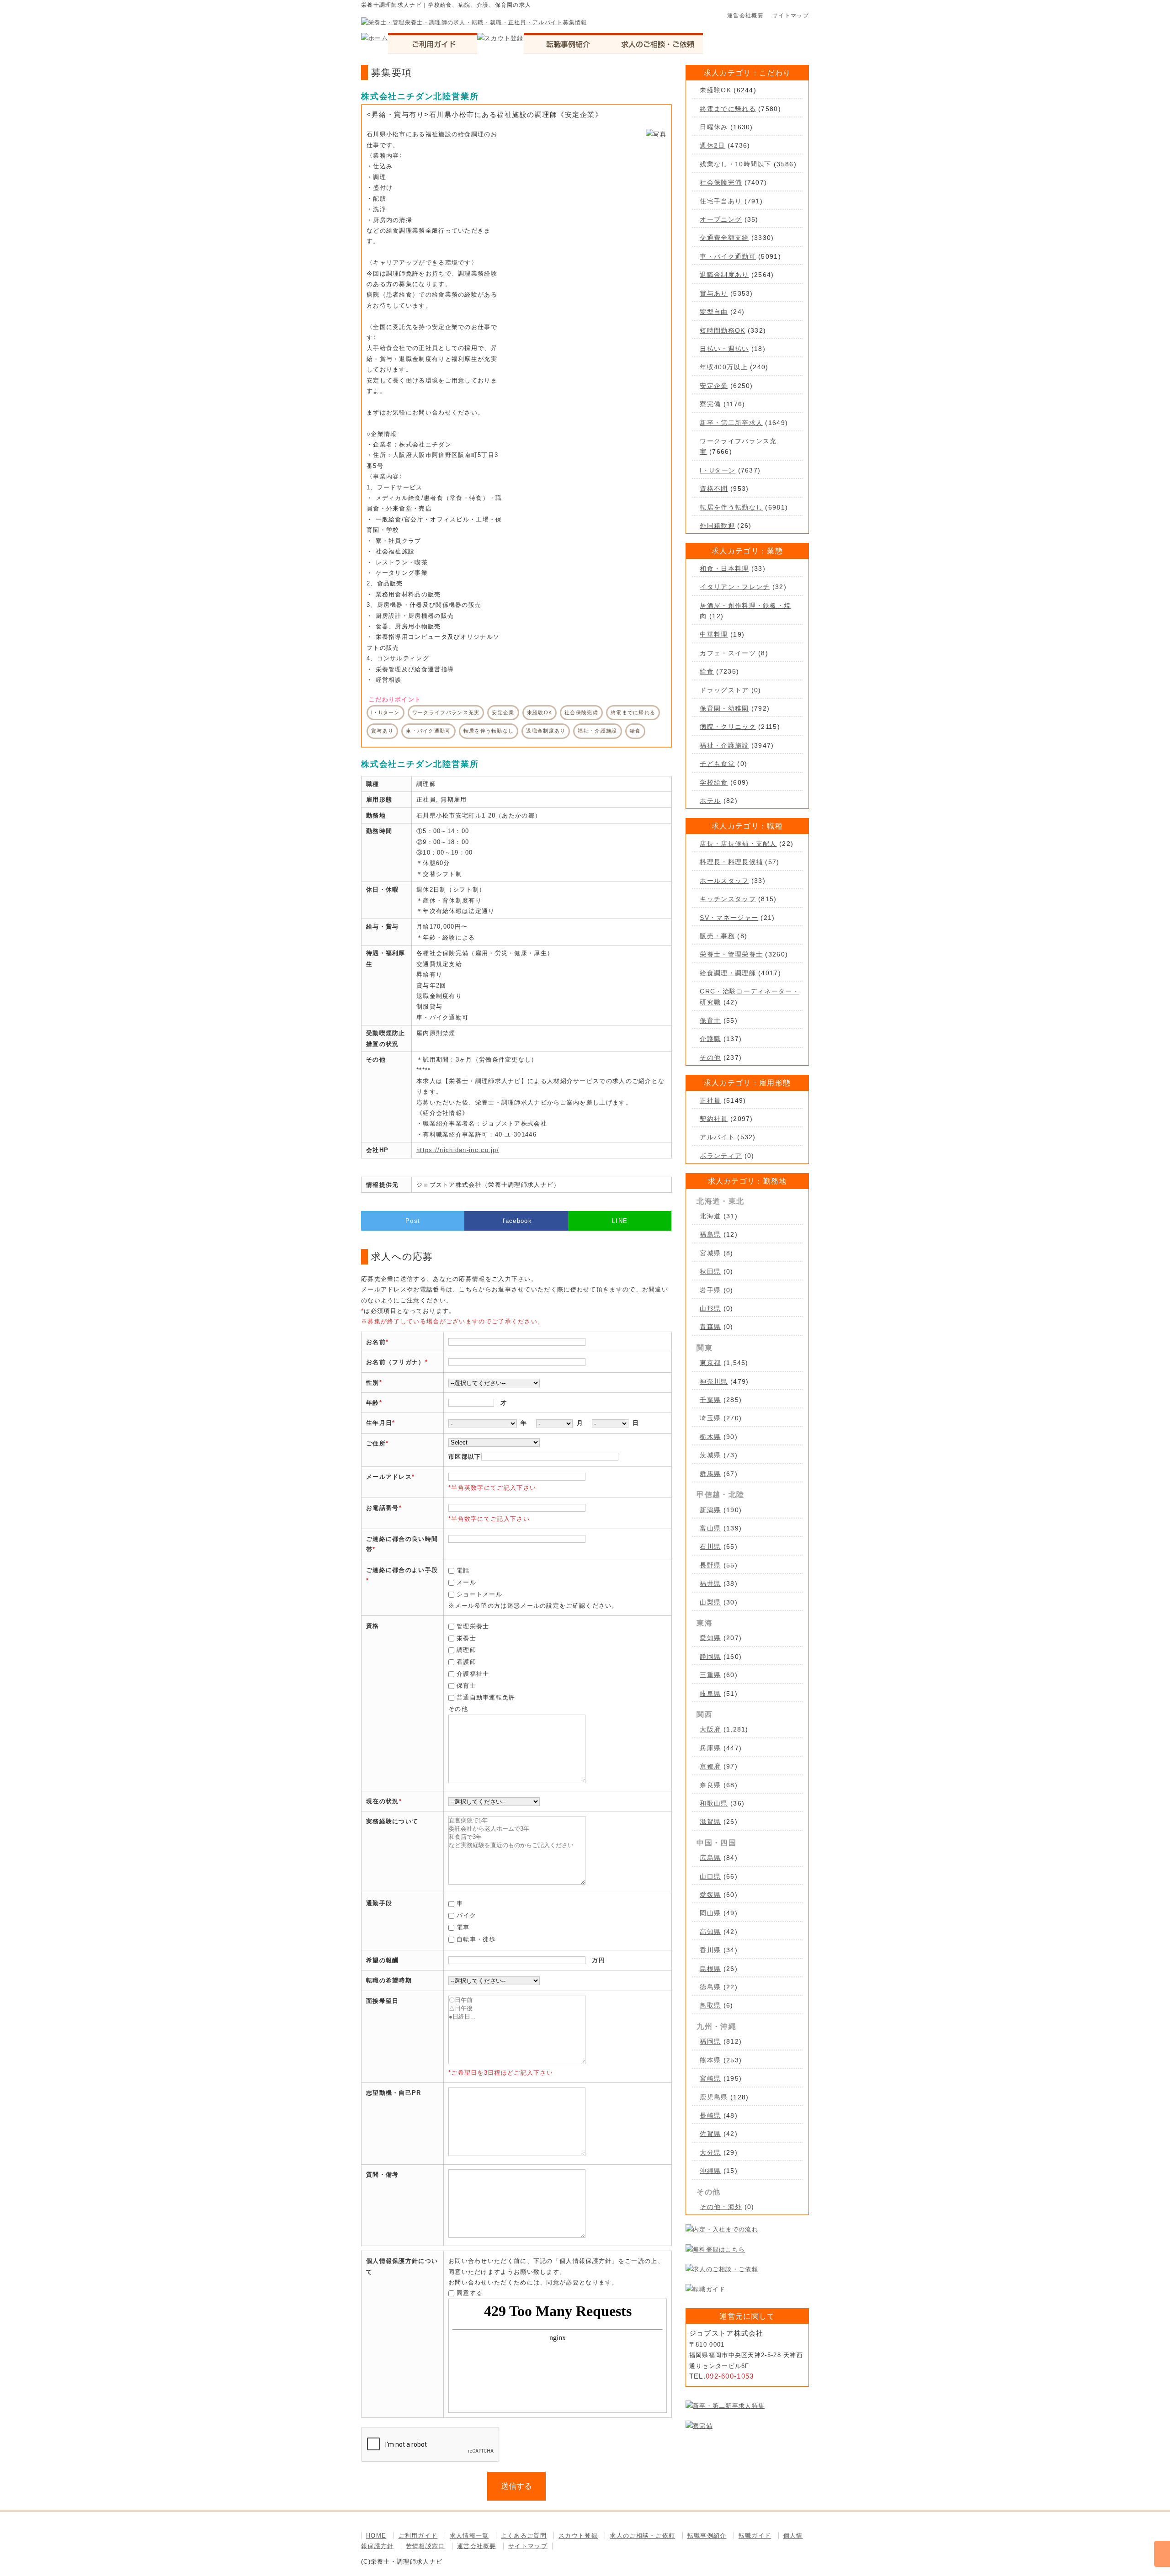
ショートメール (479, 1594)
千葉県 (710, 1400)
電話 (463, 1570)
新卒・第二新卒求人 (731, 423)
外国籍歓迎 (717, 526)
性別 (373, 1383)
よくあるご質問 (524, 2536)
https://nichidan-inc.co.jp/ (458, 1150)
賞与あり (714, 293)
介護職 (710, 1039)
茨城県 (710, 1455)
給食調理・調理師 (728, 973)
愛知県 (710, 1638)
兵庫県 (710, 1748)
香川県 (710, 1950)
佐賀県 (710, 2134)
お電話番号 (383, 1508)
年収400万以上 (723, 367)
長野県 (710, 1565)
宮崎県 (710, 2078)
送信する (516, 2486)
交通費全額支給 (724, 238)
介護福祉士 (473, 1674)
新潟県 (710, 1510)
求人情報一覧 (469, 2536)
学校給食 (714, 782)
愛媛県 (710, 1895)
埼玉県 (710, 1418)
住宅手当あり (721, 201)
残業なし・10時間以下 (735, 164)
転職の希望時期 (389, 1980)
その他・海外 (721, 2207)
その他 (710, 1057)
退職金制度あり (724, 275)
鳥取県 (710, 2005)
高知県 (710, 1932)
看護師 (466, 1662)
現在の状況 (383, 1801)
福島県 (710, 1234)
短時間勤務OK (722, 330)
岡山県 (710, 1913)
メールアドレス (389, 1477)
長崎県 (710, 2115)
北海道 (710, 1216)
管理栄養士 (473, 1626)
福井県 (710, 1583)
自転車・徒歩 (476, 1939)
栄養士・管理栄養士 (731, 954)
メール (466, 1582)
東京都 (710, 1363)
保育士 (466, 1686)
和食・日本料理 (724, 568)
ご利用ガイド (418, 2536)
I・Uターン (718, 470)
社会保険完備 (721, 182)
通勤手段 (379, 1903)
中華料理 (714, 634)
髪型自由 (714, 312)
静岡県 (710, 1657)
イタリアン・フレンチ (735, 587)
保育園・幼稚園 (724, 708)
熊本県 (710, 2060)
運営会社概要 (745, 16)
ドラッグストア (724, 690)
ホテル (710, 801)
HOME (376, 2536)
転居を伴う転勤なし (731, 507)
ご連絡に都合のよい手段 (402, 1570)
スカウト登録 (578, 2536)
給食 (707, 671)
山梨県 (710, 1602)
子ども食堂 (717, 764)
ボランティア (721, 1156)
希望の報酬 (383, 1960)
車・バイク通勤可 (728, 256)
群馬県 (710, 1474)
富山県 (710, 1528)
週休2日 (712, 145)
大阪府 (710, 1729)
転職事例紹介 (707, 2536)
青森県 (710, 1327)
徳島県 (710, 1987)
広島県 (710, 1858)
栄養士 (466, 1638)
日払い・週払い (724, 349)
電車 (463, 1927)
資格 (373, 1626)
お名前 (376, 1342)
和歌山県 (714, 1803)
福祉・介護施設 (724, 745)
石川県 (710, 1546)
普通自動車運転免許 (486, 1697)
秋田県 (710, 1271)
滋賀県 (710, 1822)
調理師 (466, 1650)
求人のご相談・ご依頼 (642, 2536)
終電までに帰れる (728, 109)
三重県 (710, 1675)
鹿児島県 (714, 2097)
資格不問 (714, 489)
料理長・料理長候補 (731, 862)
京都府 (710, 1766)
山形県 (710, 1308)
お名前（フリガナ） (396, 1362)
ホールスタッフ (724, 881)
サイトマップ (791, 16)
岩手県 (710, 1290)
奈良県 (710, 1785)
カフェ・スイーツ (728, 653)
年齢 (373, 1403)
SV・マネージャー (729, 918)
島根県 (710, 1969)
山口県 (710, 1876)
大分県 (710, 2152)
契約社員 (714, 1119)
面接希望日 (383, 2001)
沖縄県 (710, 2171)
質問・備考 (383, 2175)
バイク (466, 1915)
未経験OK (715, 90)
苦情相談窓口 (425, 2546)
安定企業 (714, 386)
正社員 (710, 1100)
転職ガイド (755, 2536)
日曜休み (714, 127)
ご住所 (376, 1443)
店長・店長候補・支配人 (738, 844)
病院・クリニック (728, 727)
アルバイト (717, 1137)
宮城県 (710, 1253)
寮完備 (710, 404)
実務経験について (392, 1821)
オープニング (721, 219)
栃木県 (710, 1437)
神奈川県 (714, 1381)
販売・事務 (717, 936)
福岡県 (710, 2041)
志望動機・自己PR (394, 2093)
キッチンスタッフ (728, 899)
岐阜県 (710, 1694)
